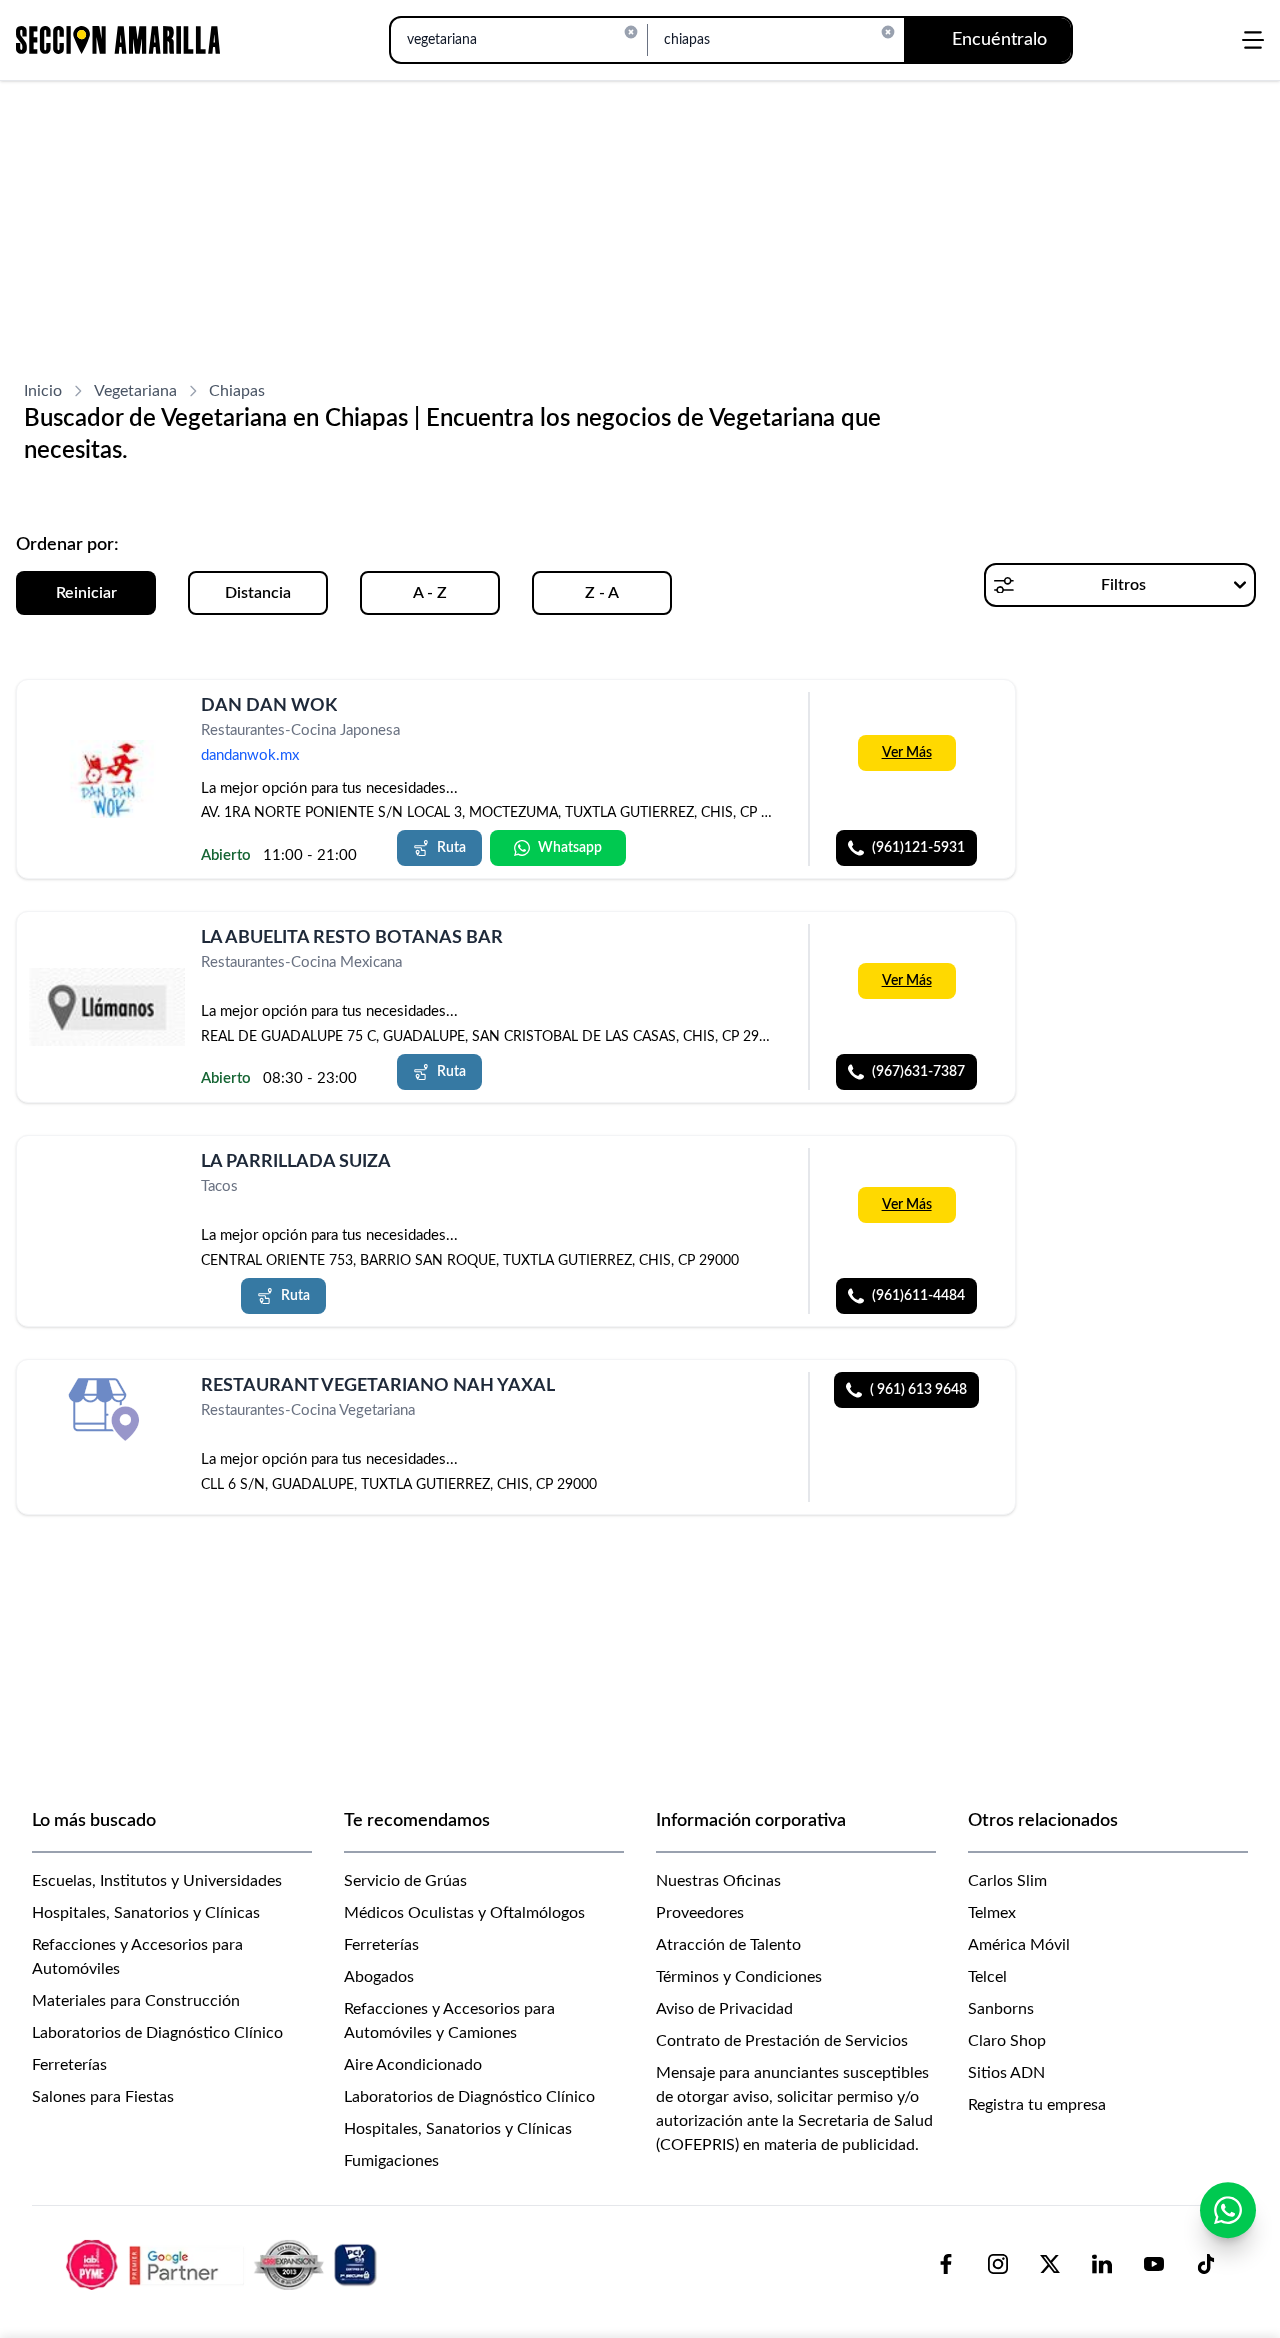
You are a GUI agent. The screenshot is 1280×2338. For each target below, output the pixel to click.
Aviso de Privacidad (724, 2009)
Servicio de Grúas (405, 1881)
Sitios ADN (1006, 2073)
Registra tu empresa (1037, 2105)
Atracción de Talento (728, 1945)
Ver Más (907, 753)
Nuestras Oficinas (718, 1881)
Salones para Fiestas (103, 2097)
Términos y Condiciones (739, 1977)
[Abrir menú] (1253, 40)
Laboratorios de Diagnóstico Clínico (157, 2033)
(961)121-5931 (918, 848)
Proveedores (700, 1913)
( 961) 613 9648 (918, 1390)
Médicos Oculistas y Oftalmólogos (464, 1913)
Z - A (602, 593)
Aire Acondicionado (413, 2065)
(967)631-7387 (918, 1072)
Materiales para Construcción (136, 2001)
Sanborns (1001, 2009)
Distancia (258, 593)
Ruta (451, 848)
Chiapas (237, 391)
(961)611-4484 (918, 1296)
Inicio (43, 391)
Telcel (987, 1977)
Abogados (379, 1977)
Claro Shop (1007, 2041)
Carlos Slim (1007, 1881)
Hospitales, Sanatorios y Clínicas (146, 1913)
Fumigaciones (391, 2161)
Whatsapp (570, 848)
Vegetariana (135, 391)
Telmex (992, 1913)
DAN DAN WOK (269, 706)
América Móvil (1019, 1945)
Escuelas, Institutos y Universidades (157, 1881)
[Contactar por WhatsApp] (1228, 2210)
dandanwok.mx (250, 755)
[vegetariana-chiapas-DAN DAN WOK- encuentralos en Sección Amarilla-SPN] (107, 779)
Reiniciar (86, 593)
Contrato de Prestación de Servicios (782, 2041)
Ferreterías (69, 2065)
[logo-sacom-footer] (224, 2264)
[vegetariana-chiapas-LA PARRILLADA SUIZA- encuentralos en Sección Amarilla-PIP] (107, 1185)
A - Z (430, 593)
